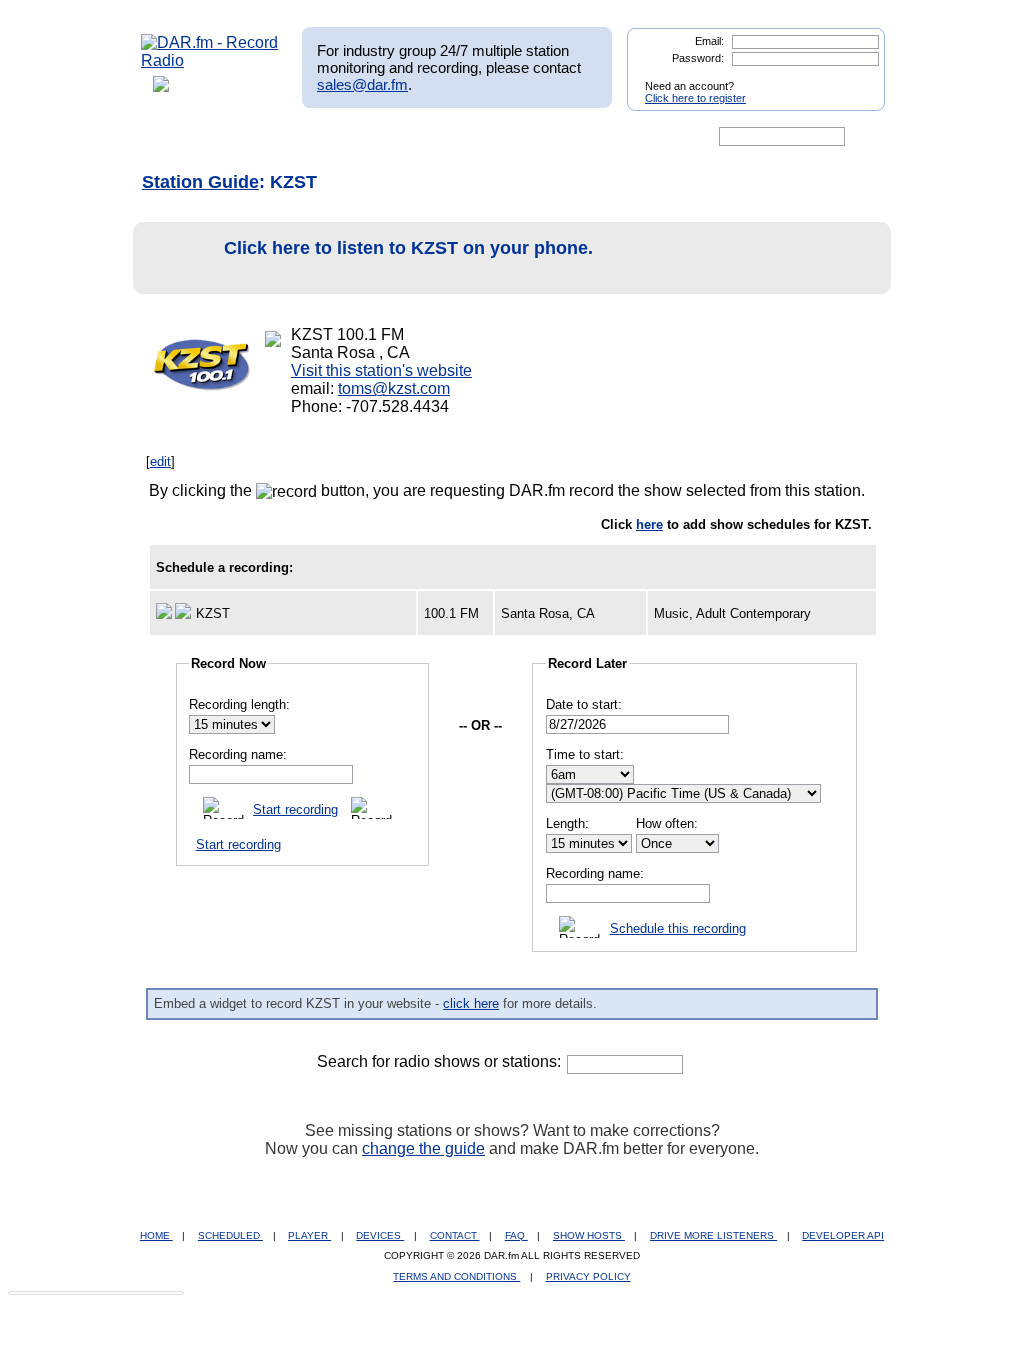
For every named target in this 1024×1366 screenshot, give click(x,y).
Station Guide (200, 182)
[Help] (453, 137)
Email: (709, 41)
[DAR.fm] (210, 60)
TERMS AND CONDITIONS (456, 1276)
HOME (156, 1235)
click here (471, 1003)
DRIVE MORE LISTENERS (713, 1235)
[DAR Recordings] (273, 137)
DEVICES (380, 1235)
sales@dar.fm (362, 84)
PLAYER (309, 1235)
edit (160, 461)
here (649, 524)
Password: (698, 58)
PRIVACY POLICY (588, 1276)
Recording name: (238, 754)
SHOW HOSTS (589, 1235)
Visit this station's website (381, 370)
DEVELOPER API (843, 1235)
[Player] (370, 137)
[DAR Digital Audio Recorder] (175, 137)
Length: (567, 823)
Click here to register (695, 98)
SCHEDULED (230, 1235)
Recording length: (239, 704)
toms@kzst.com (394, 388)
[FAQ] (529, 137)
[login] (854, 78)
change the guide (423, 1148)
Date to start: (584, 704)
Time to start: (585, 754)
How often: (667, 823)
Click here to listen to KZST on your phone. (408, 248)
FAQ (516, 1235)
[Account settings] (608, 137)
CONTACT (455, 1235)
